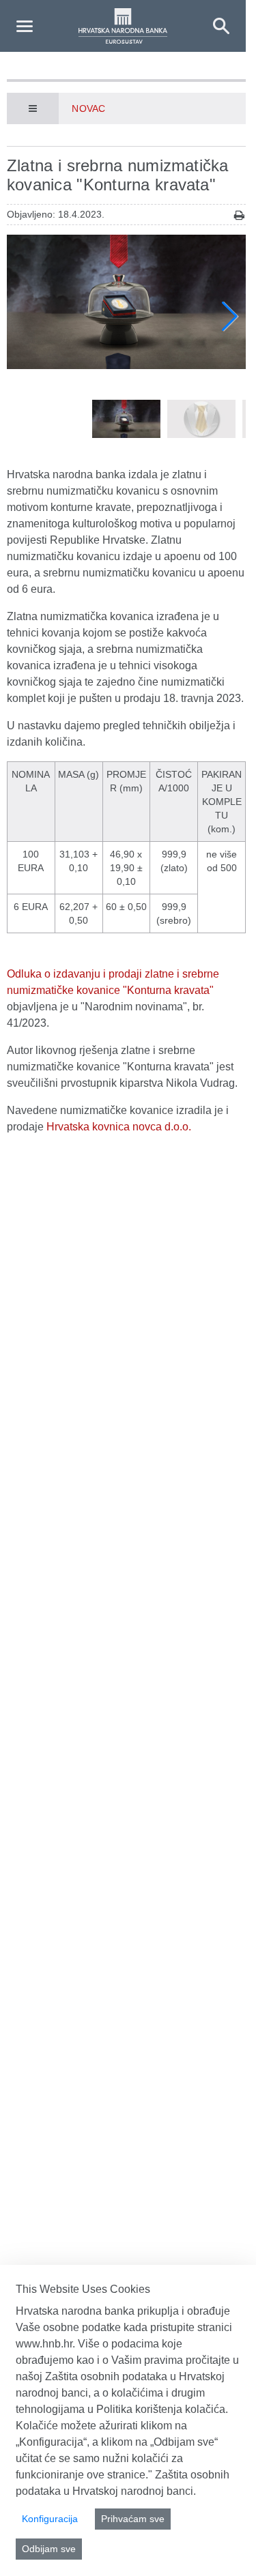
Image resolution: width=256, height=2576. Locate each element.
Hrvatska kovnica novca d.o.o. (119, 1127)
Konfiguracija (50, 2519)
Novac (88, 108)
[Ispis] (239, 215)
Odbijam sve (49, 2549)
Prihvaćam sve (133, 2519)
